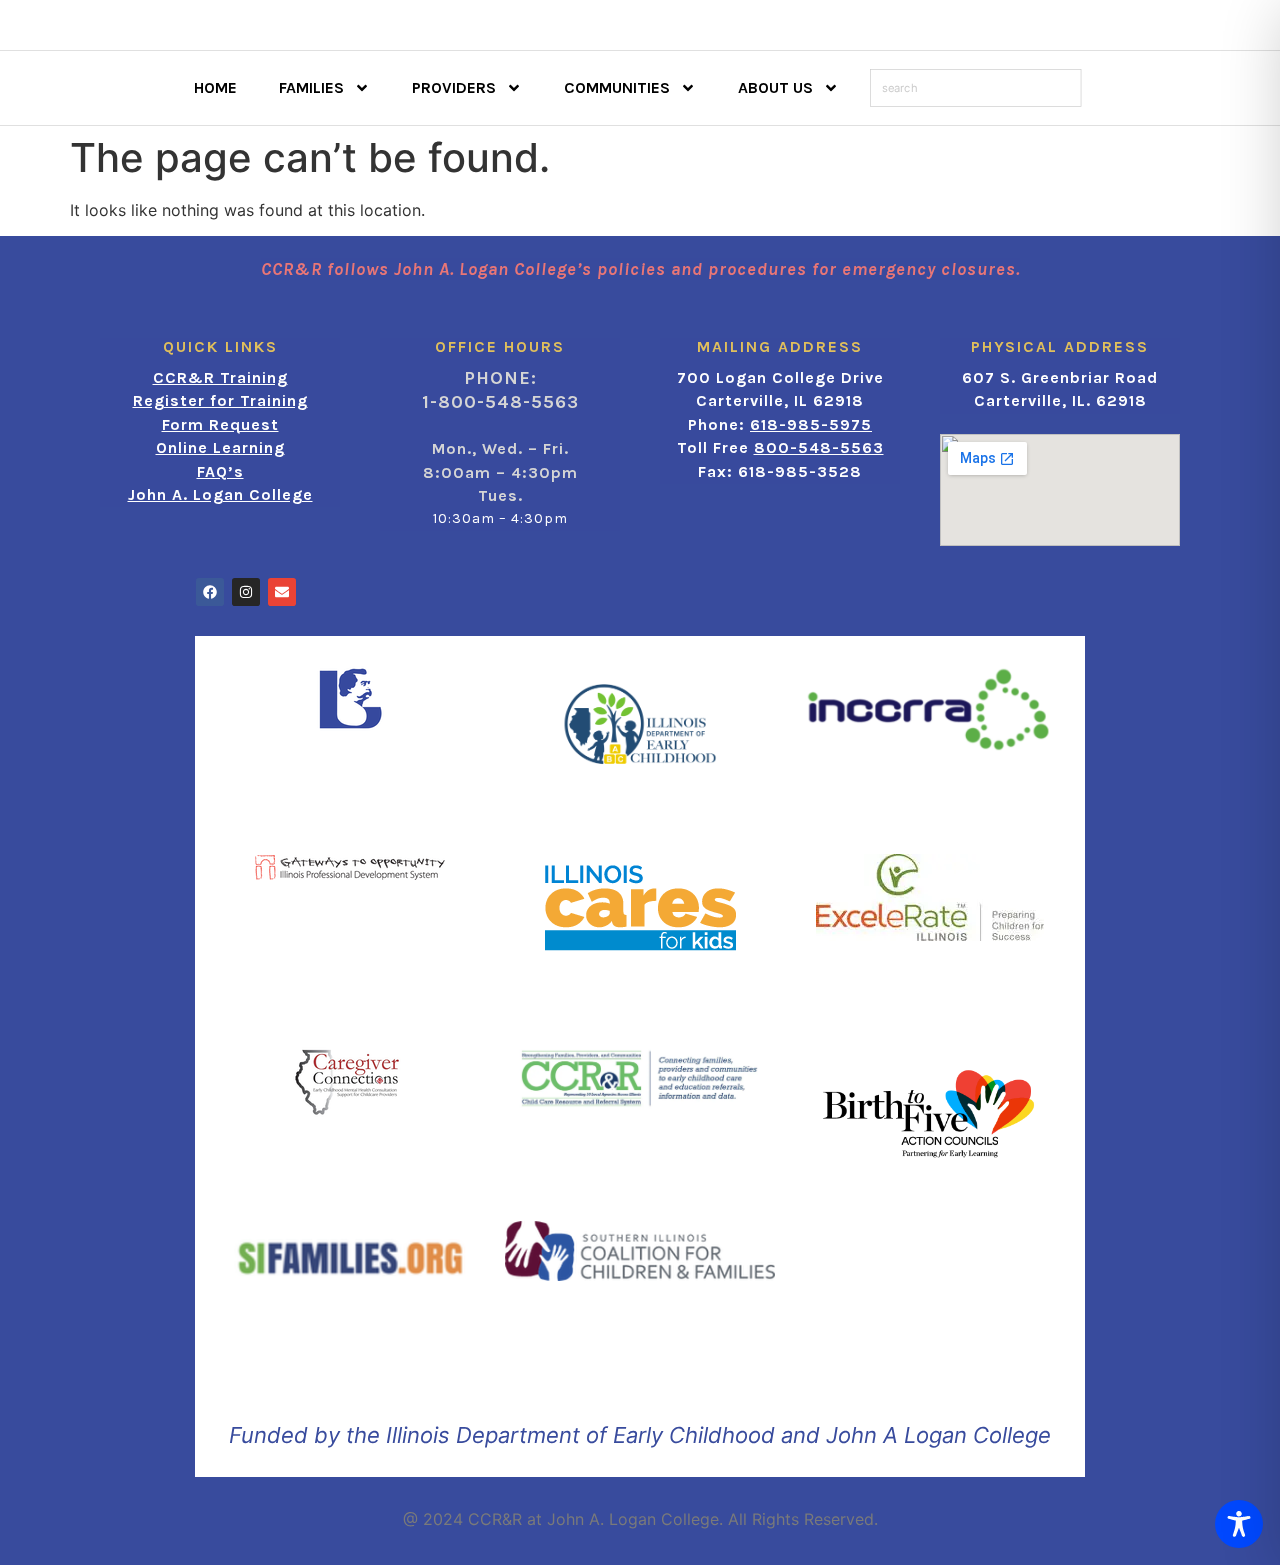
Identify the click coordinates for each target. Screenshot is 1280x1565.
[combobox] (975, 88)
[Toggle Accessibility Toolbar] (1239, 1524)
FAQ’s (220, 471)
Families (311, 87)
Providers (454, 87)
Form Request (220, 424)
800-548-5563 (819, 447)
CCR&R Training (220, 377)
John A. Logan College (220, 494)
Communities (617, 87)
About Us (775, 87)
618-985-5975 (811, 424)
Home (215, 87)
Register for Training (220, 400)
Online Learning (220, 447)
